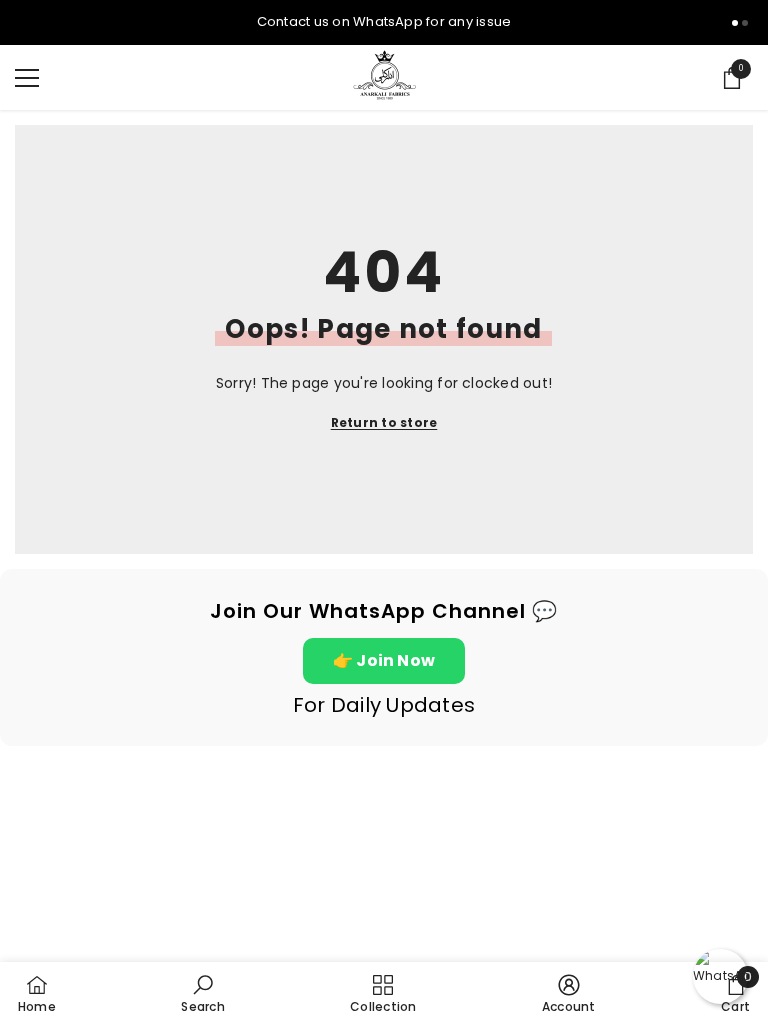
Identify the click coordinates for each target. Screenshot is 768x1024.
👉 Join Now (384, 660)
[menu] (27, 78)
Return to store (384, 422)
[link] (202, 993)
